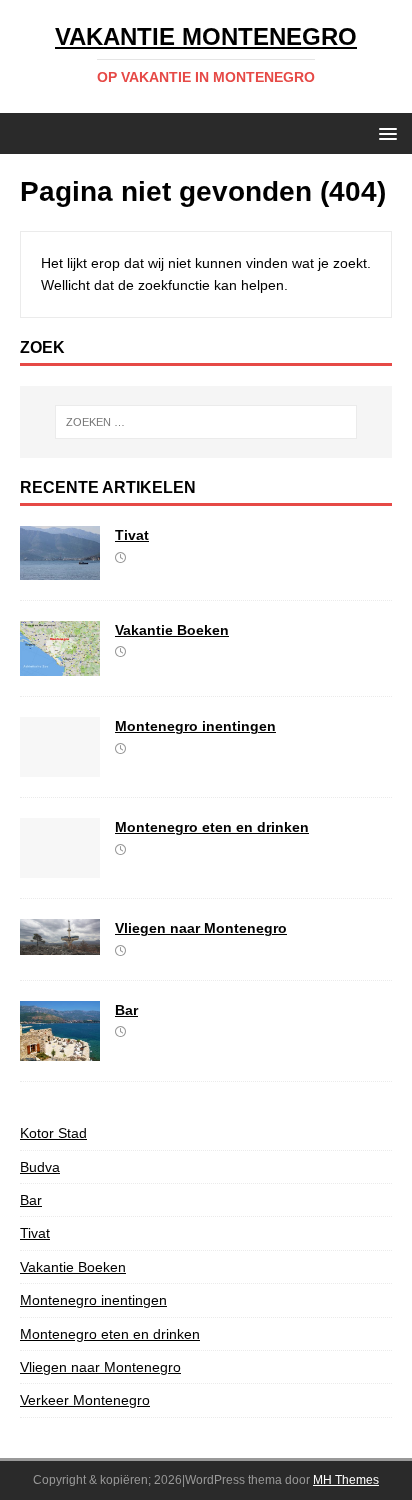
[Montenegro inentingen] (60, 766)
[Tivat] (60, 568)
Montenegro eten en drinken (212, 827)
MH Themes (346, 1480)
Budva (40, 1167)
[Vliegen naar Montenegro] (60, 943)
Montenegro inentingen (195, 726)
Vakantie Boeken (172, 630)
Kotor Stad (53, 1133)
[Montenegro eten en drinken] (60, 867)
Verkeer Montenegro (85, 1400)
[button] (384, 132)
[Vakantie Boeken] (60, 665)
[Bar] (60, 1050)
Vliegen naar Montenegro (201, 928)
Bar (126, 1010)
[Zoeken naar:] (206, 422)
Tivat (132, 535)
